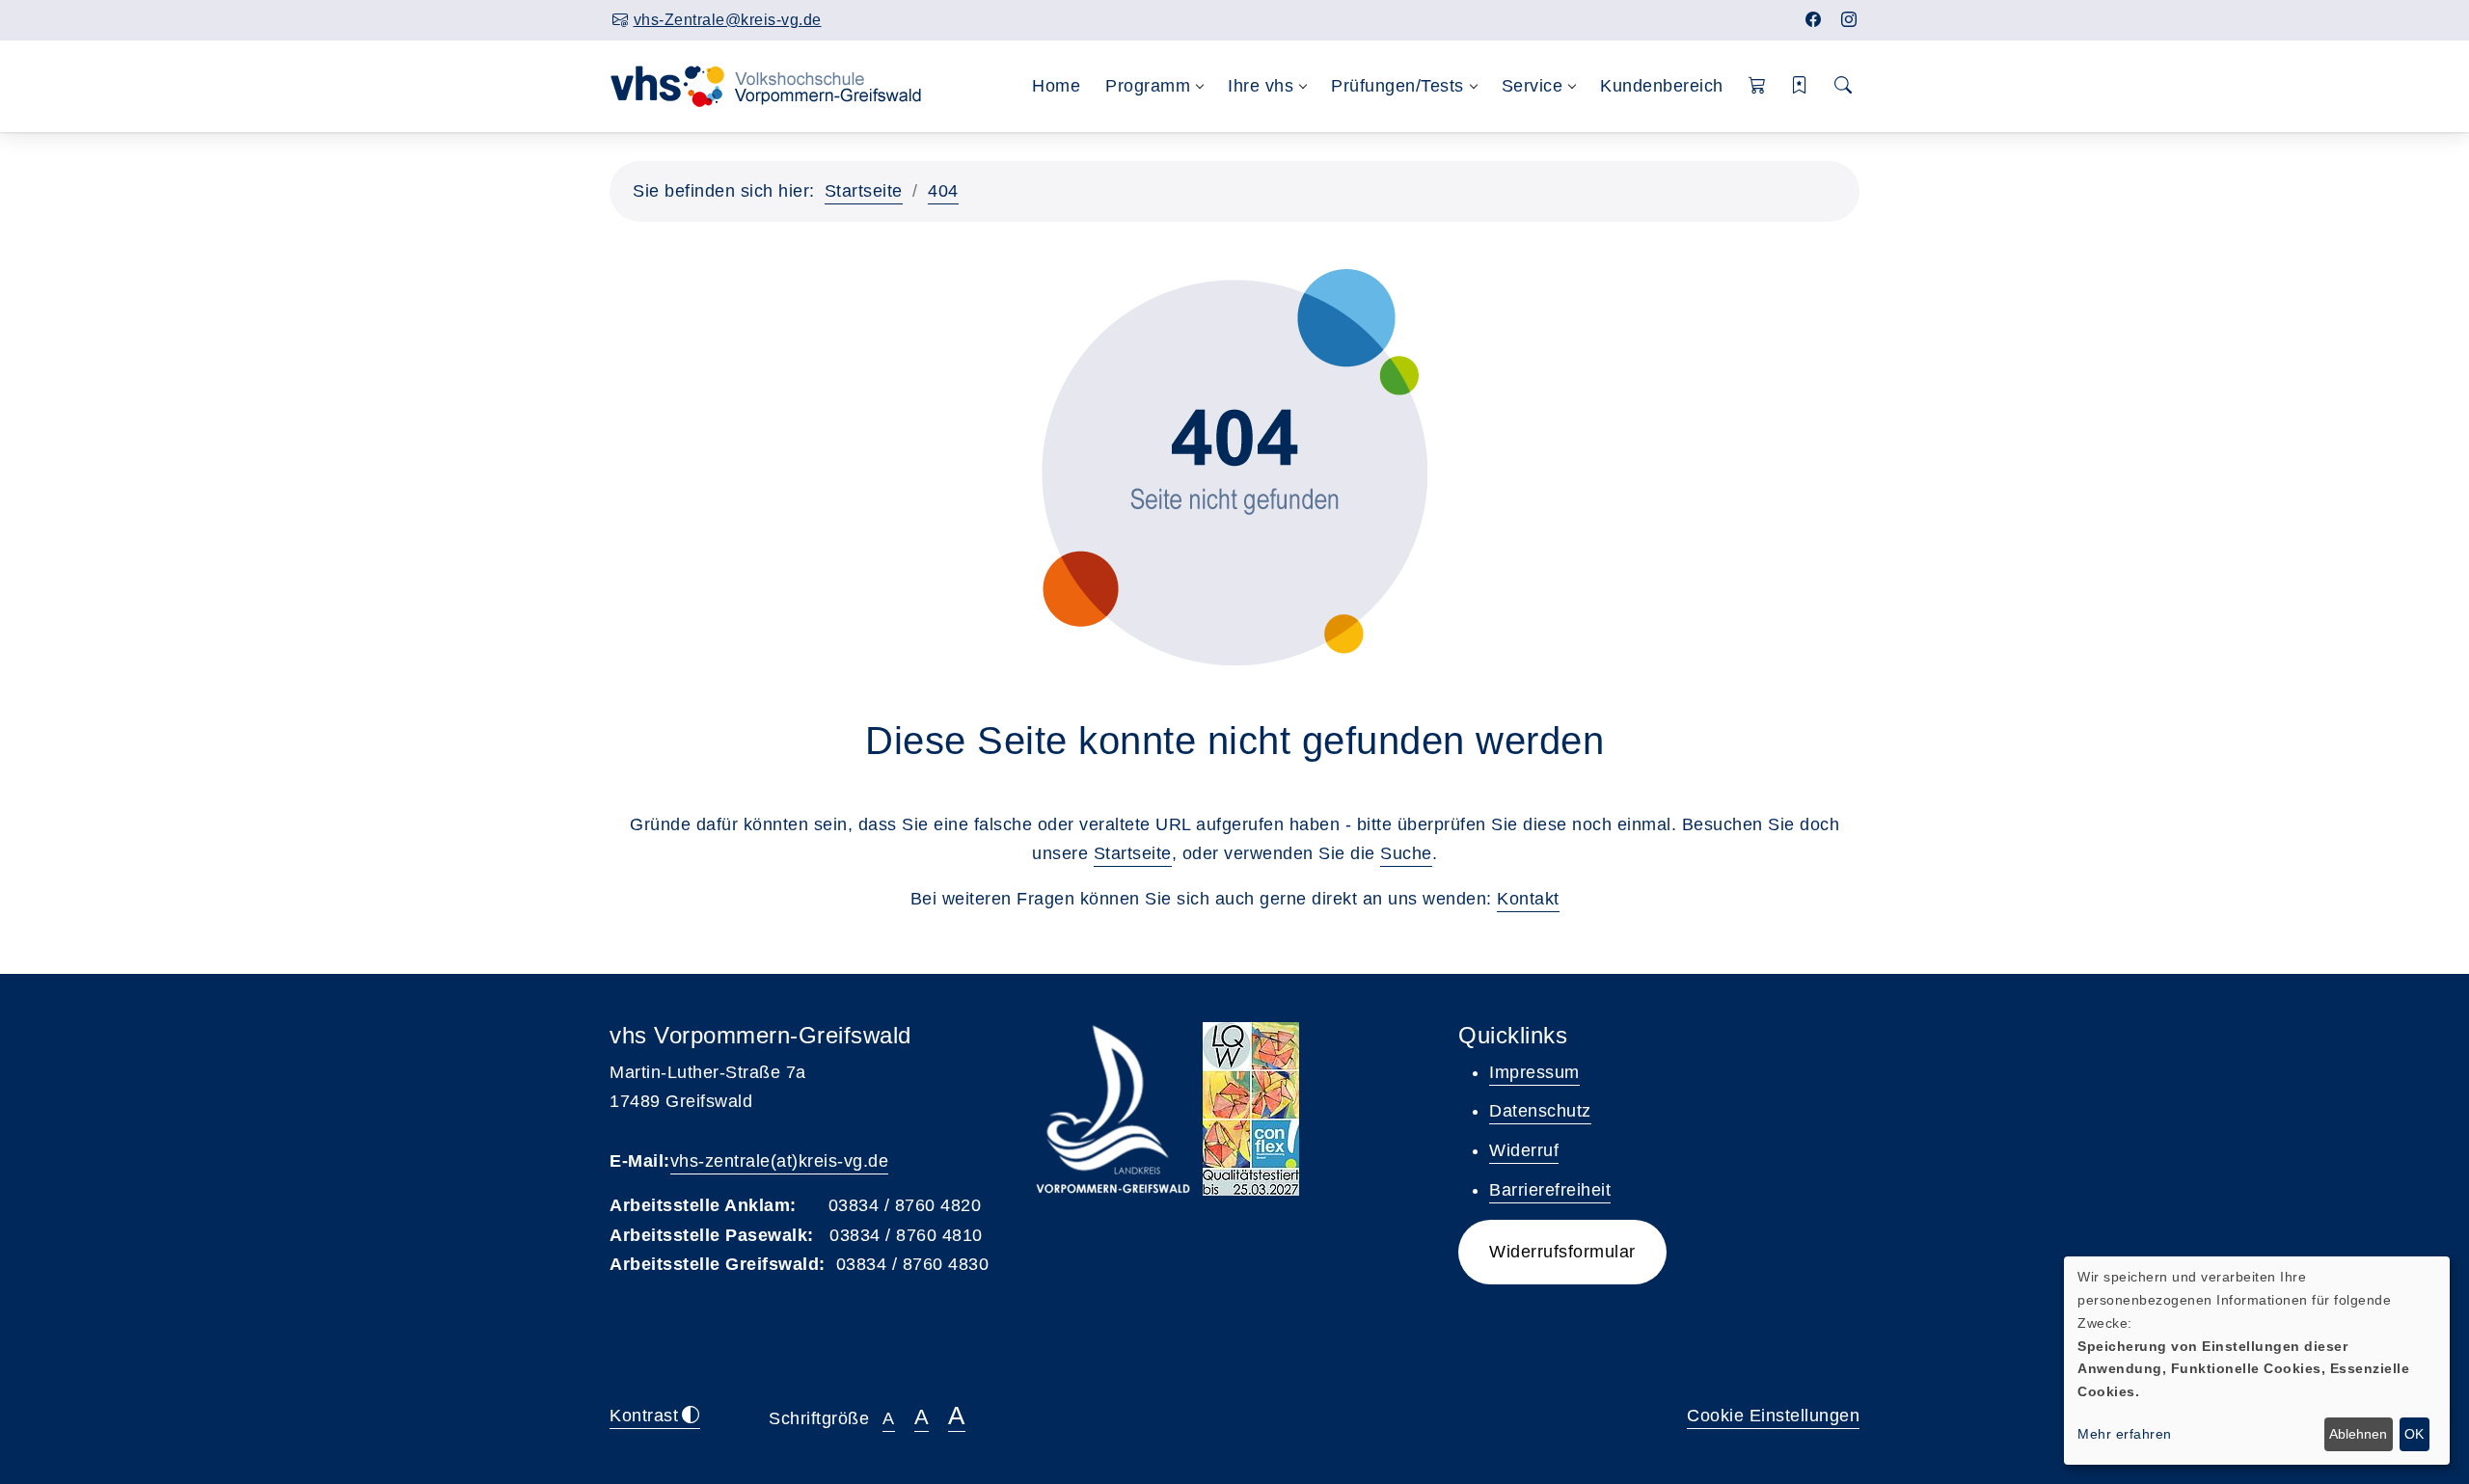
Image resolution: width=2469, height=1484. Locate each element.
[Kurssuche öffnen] (1844, 86)
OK (2414, 1434)
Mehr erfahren (2125, 1434)
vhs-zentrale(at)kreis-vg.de (780, 1161)
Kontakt (1528, 899)
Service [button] (1533, 86)
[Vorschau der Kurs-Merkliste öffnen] (1800, 86)
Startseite (864, 191)
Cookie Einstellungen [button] (1773, 1416)
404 (943, 191)
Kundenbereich (1662, 86)
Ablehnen (2358, 1434)
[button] (1758, 86)
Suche (1406, 853)
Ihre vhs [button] (1261, 86)
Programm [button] (1148, 86)
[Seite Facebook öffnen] (1814, 20)
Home (1056, 86)
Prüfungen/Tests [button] (1397, 86)
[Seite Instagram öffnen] (1849, 20)
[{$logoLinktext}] (778, 85)
